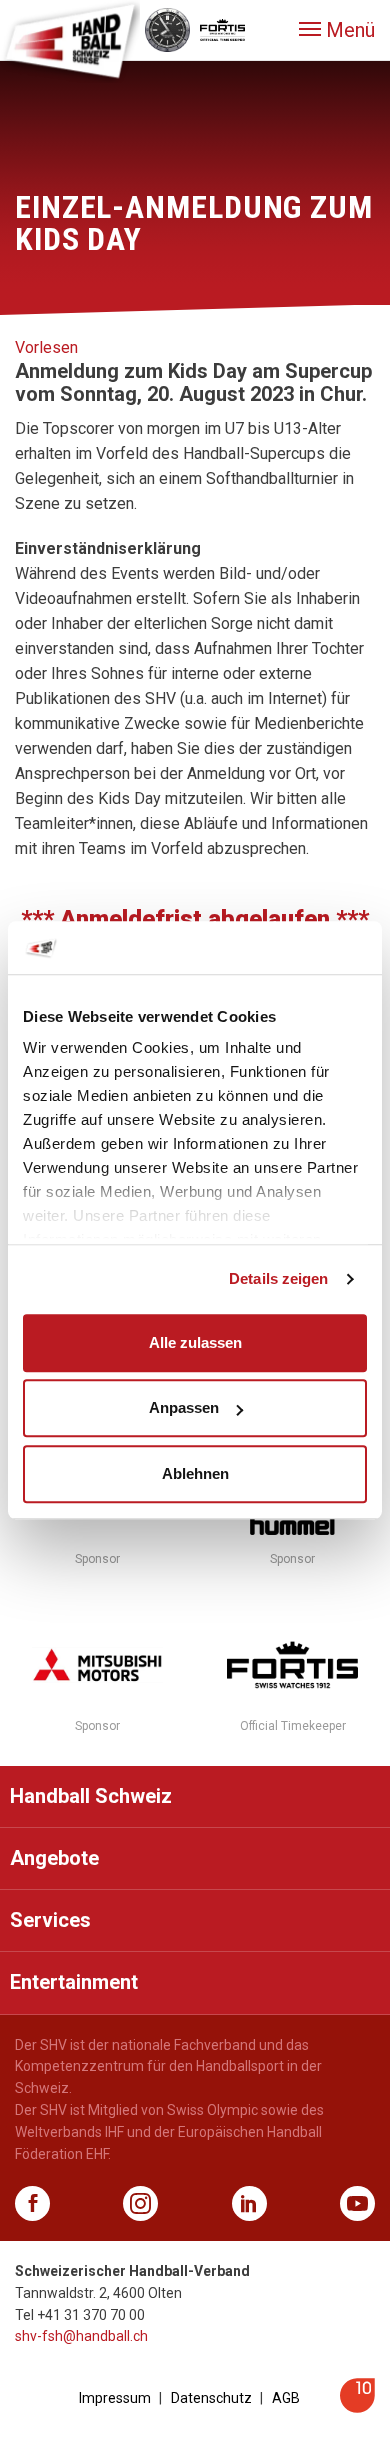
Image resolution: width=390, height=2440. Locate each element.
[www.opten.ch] (357, 2407)
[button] (337, 30)
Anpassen (184, 1407)
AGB (286, 2398)
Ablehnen (195, 1473)
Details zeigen (278, 1278)
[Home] (70, 40)
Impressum (115, 2398)
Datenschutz (211, 2398)
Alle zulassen (195, 1342)
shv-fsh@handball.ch (81, 2336)
